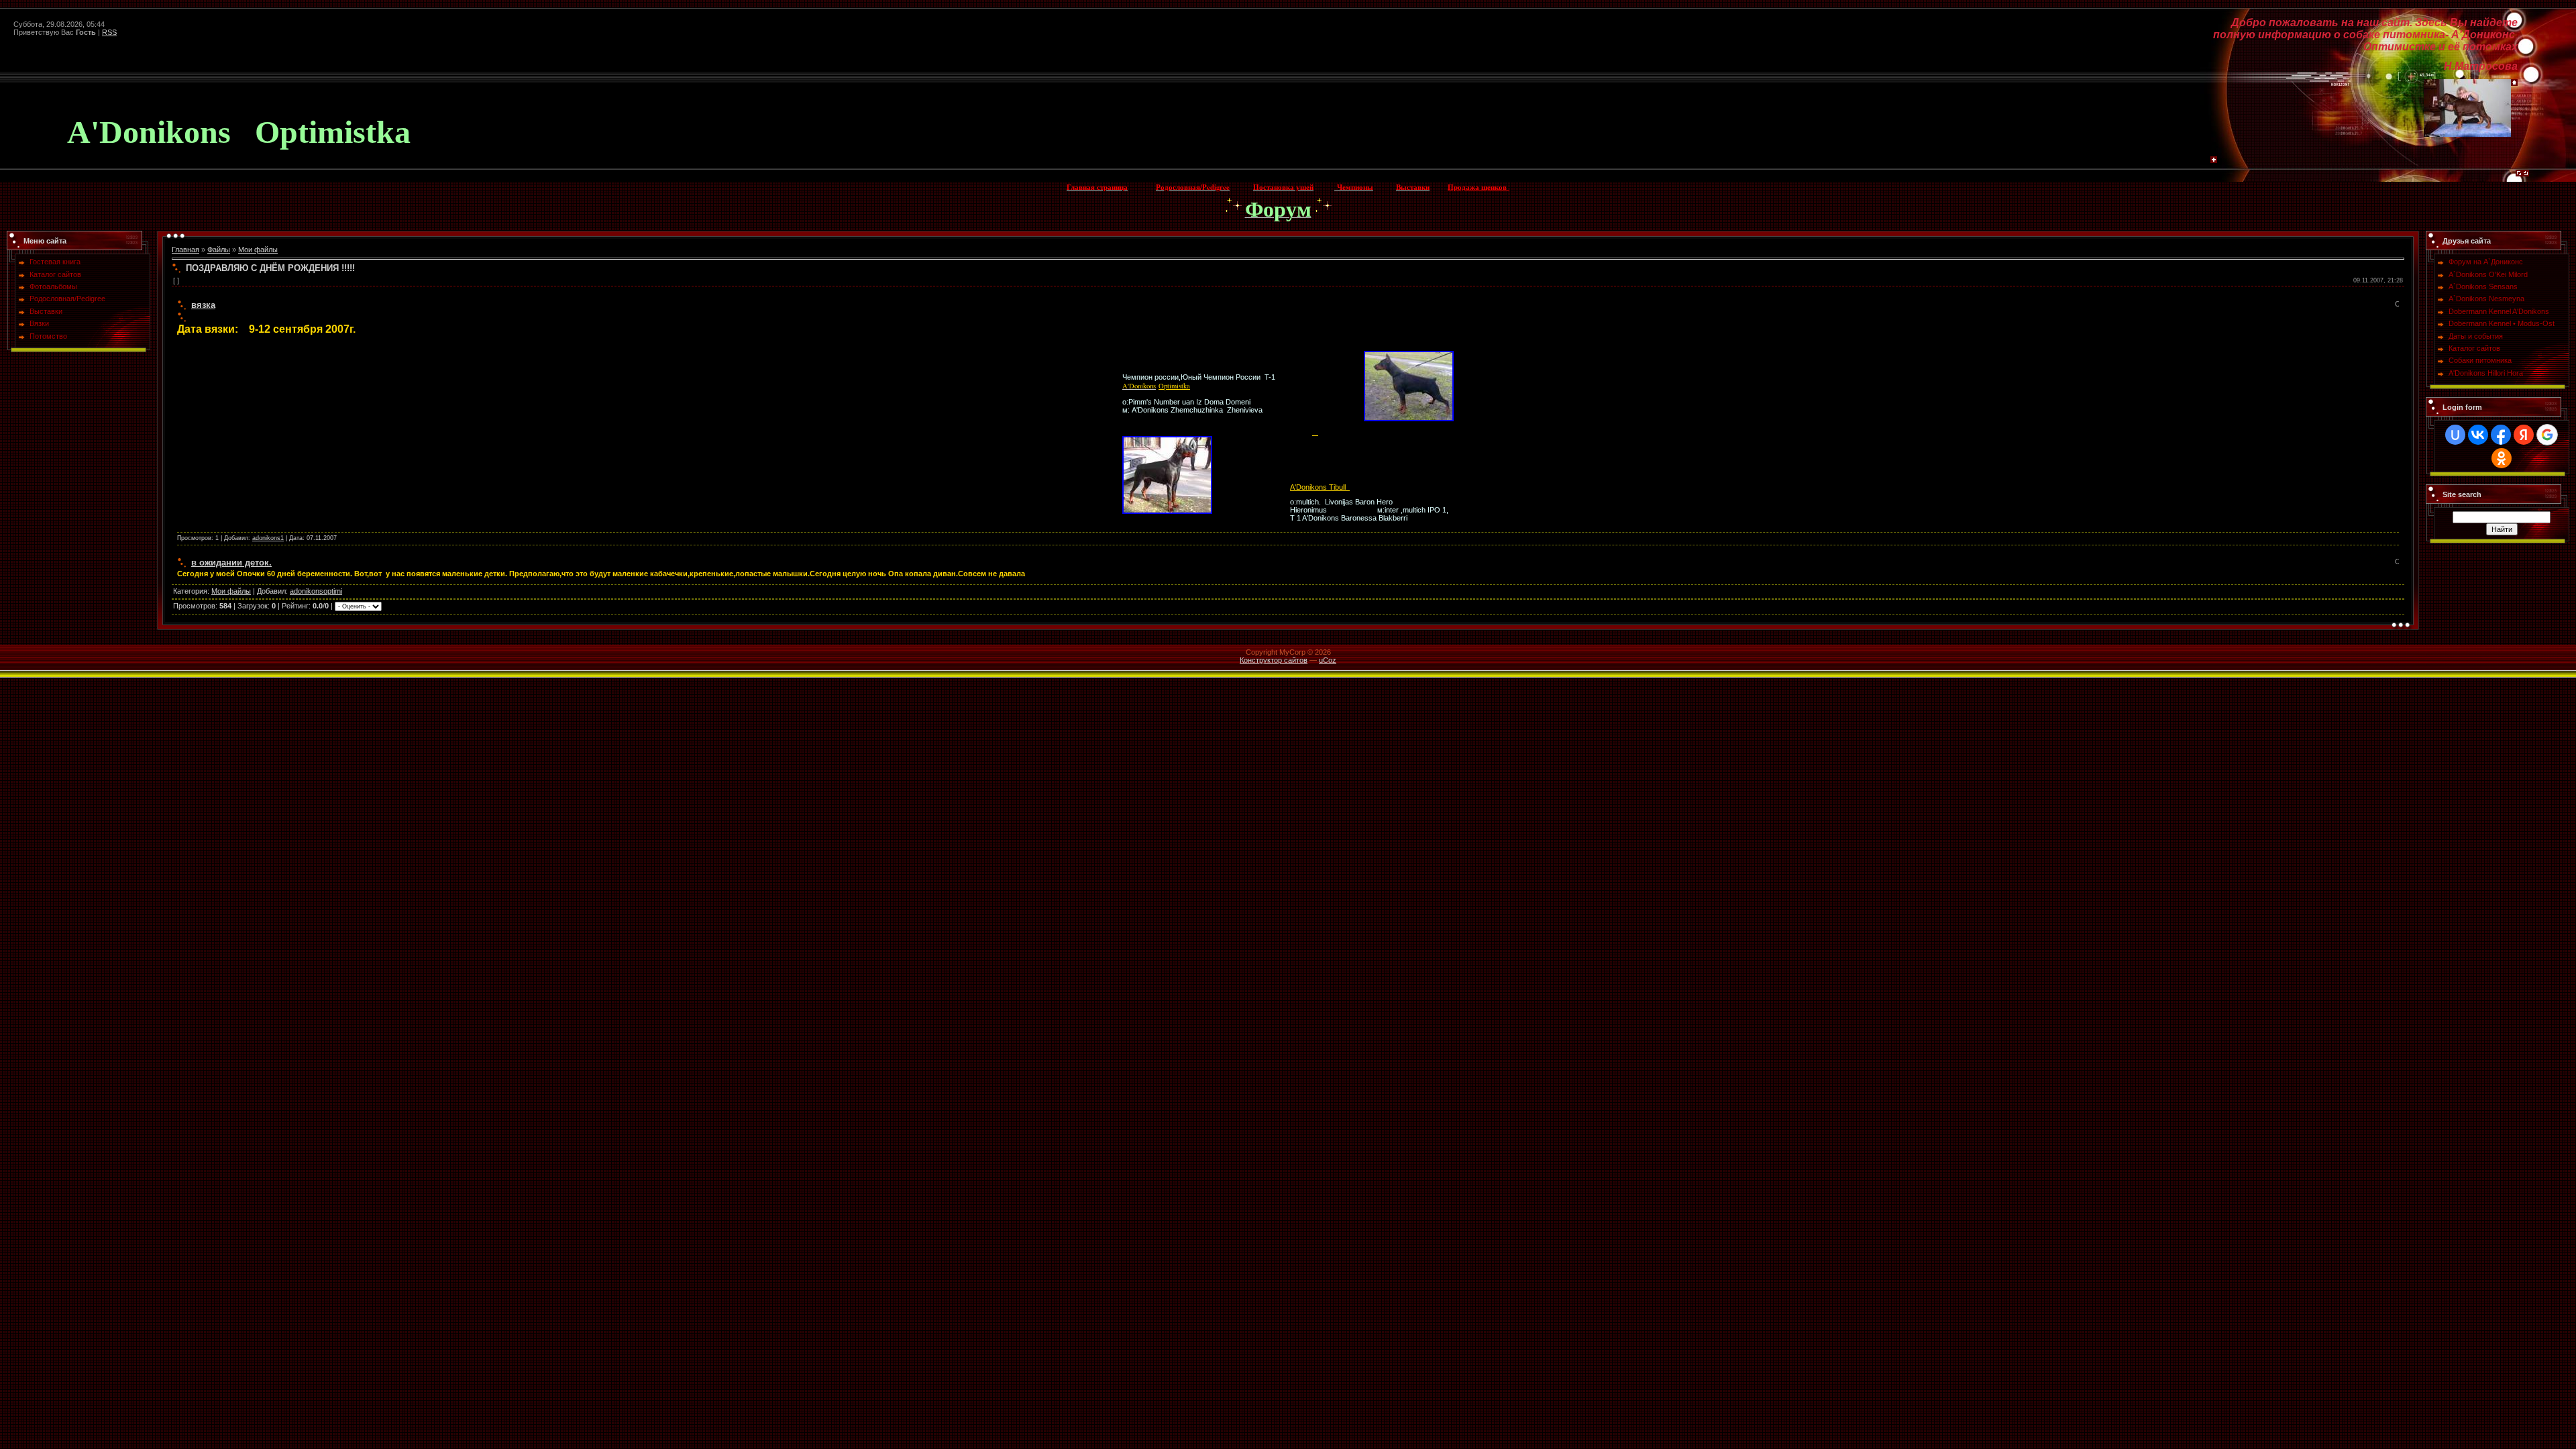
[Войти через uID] (2455, 435)
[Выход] (2519, 176)
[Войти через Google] (2547, 435)
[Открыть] (2397, 305)
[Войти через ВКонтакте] (2478, 435)
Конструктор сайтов (1274, 660)
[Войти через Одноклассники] (2502, 458)
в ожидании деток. (231, 562)
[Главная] (2514, 83)
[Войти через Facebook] (2501, 435)
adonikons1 (268, 538)
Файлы (219, 250)
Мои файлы (258, 250)
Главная (185, 250)
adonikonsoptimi (316, 591)
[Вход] (2526, 176)
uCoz (1328, 660)
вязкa (203, 305)
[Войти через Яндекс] (2524, 435)
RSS (109, 32)
